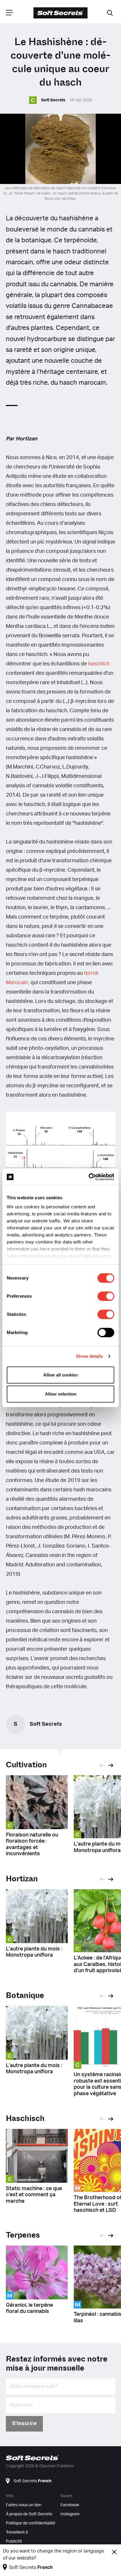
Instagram (70, 2514)
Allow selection (61, 1394)
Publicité (14, 2541)
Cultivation (26, 1765)
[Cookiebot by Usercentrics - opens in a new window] (89, 1177)
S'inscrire (24, 2424)
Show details (89, 1356)
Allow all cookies (60, 1375)
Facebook (70, 2505)
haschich (99, 664)
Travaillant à (17, 2532)
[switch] (106, 1296)
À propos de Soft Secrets (29, 2514)
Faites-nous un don (24, 2505)
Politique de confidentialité (31, 2523)
